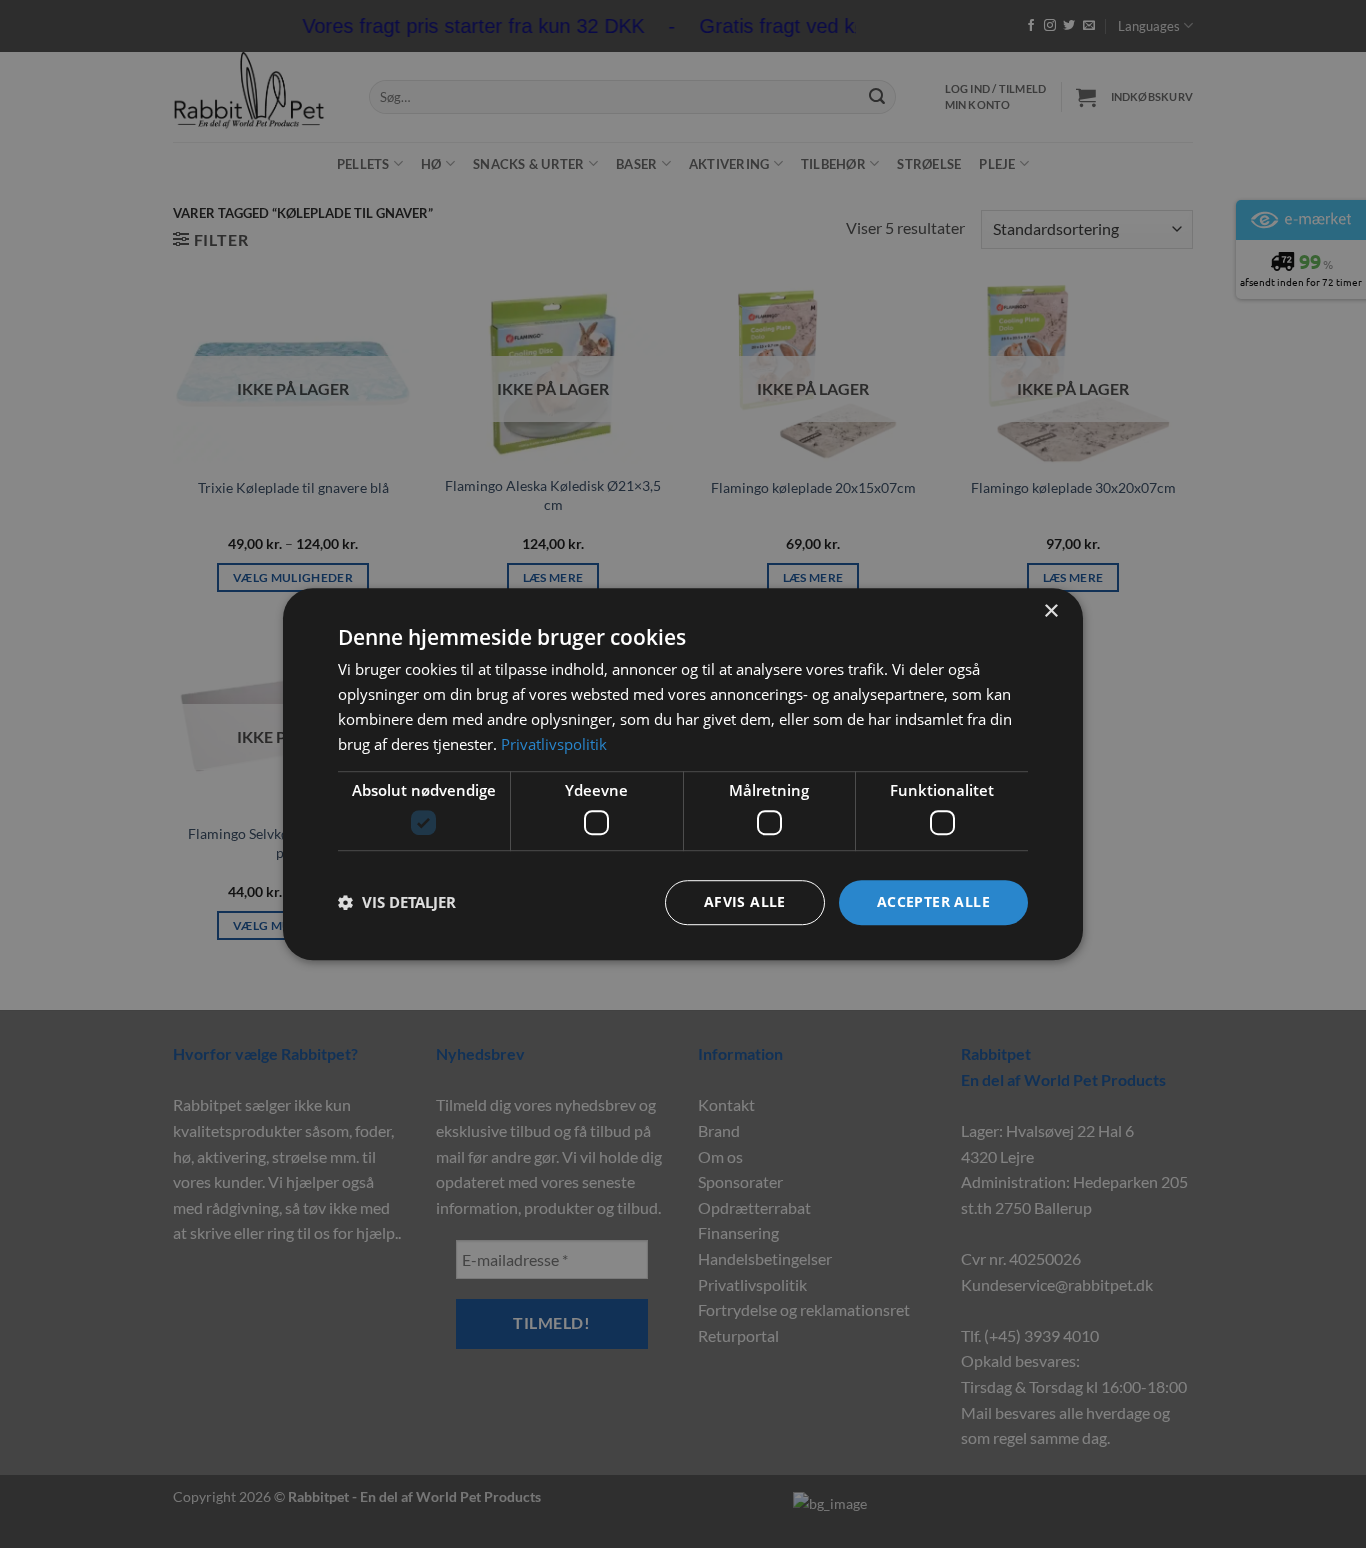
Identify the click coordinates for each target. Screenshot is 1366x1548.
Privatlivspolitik (554, 744)
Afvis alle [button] (745, 901)
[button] (397, 902)
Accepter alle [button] (933, 901)
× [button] (1050, 611)
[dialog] (683, 774)
